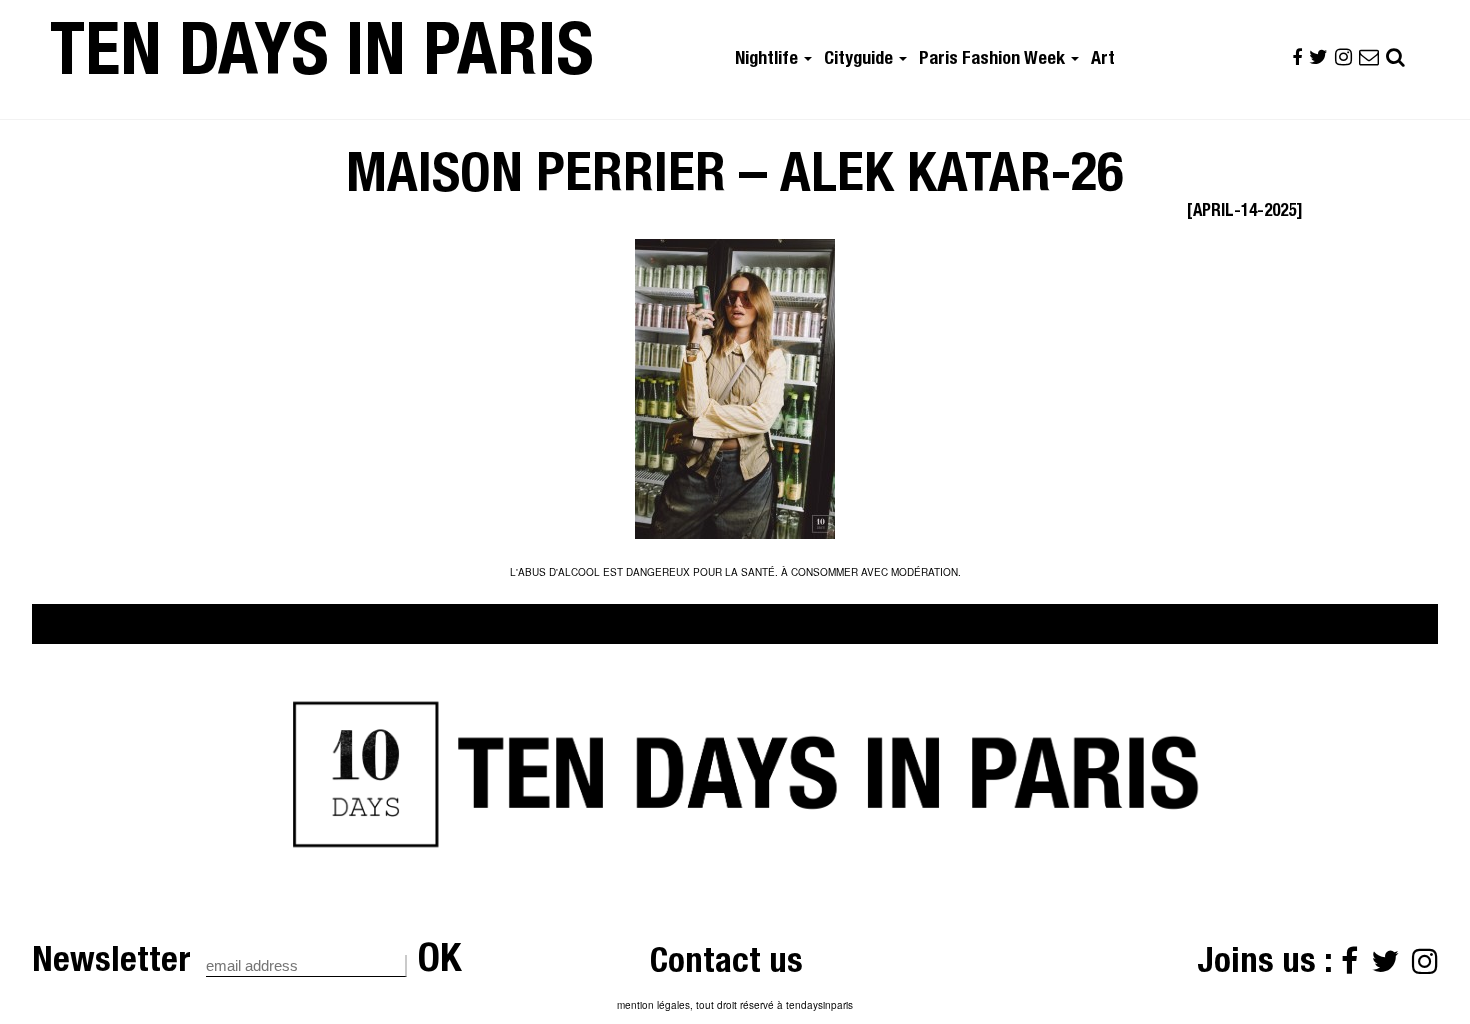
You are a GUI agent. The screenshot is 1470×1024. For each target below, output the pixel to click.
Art (1103, 60)
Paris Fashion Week (994, 60)
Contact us (726, 964)
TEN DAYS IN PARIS (322, 59)
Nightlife (768, 60)
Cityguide (860, 60)
